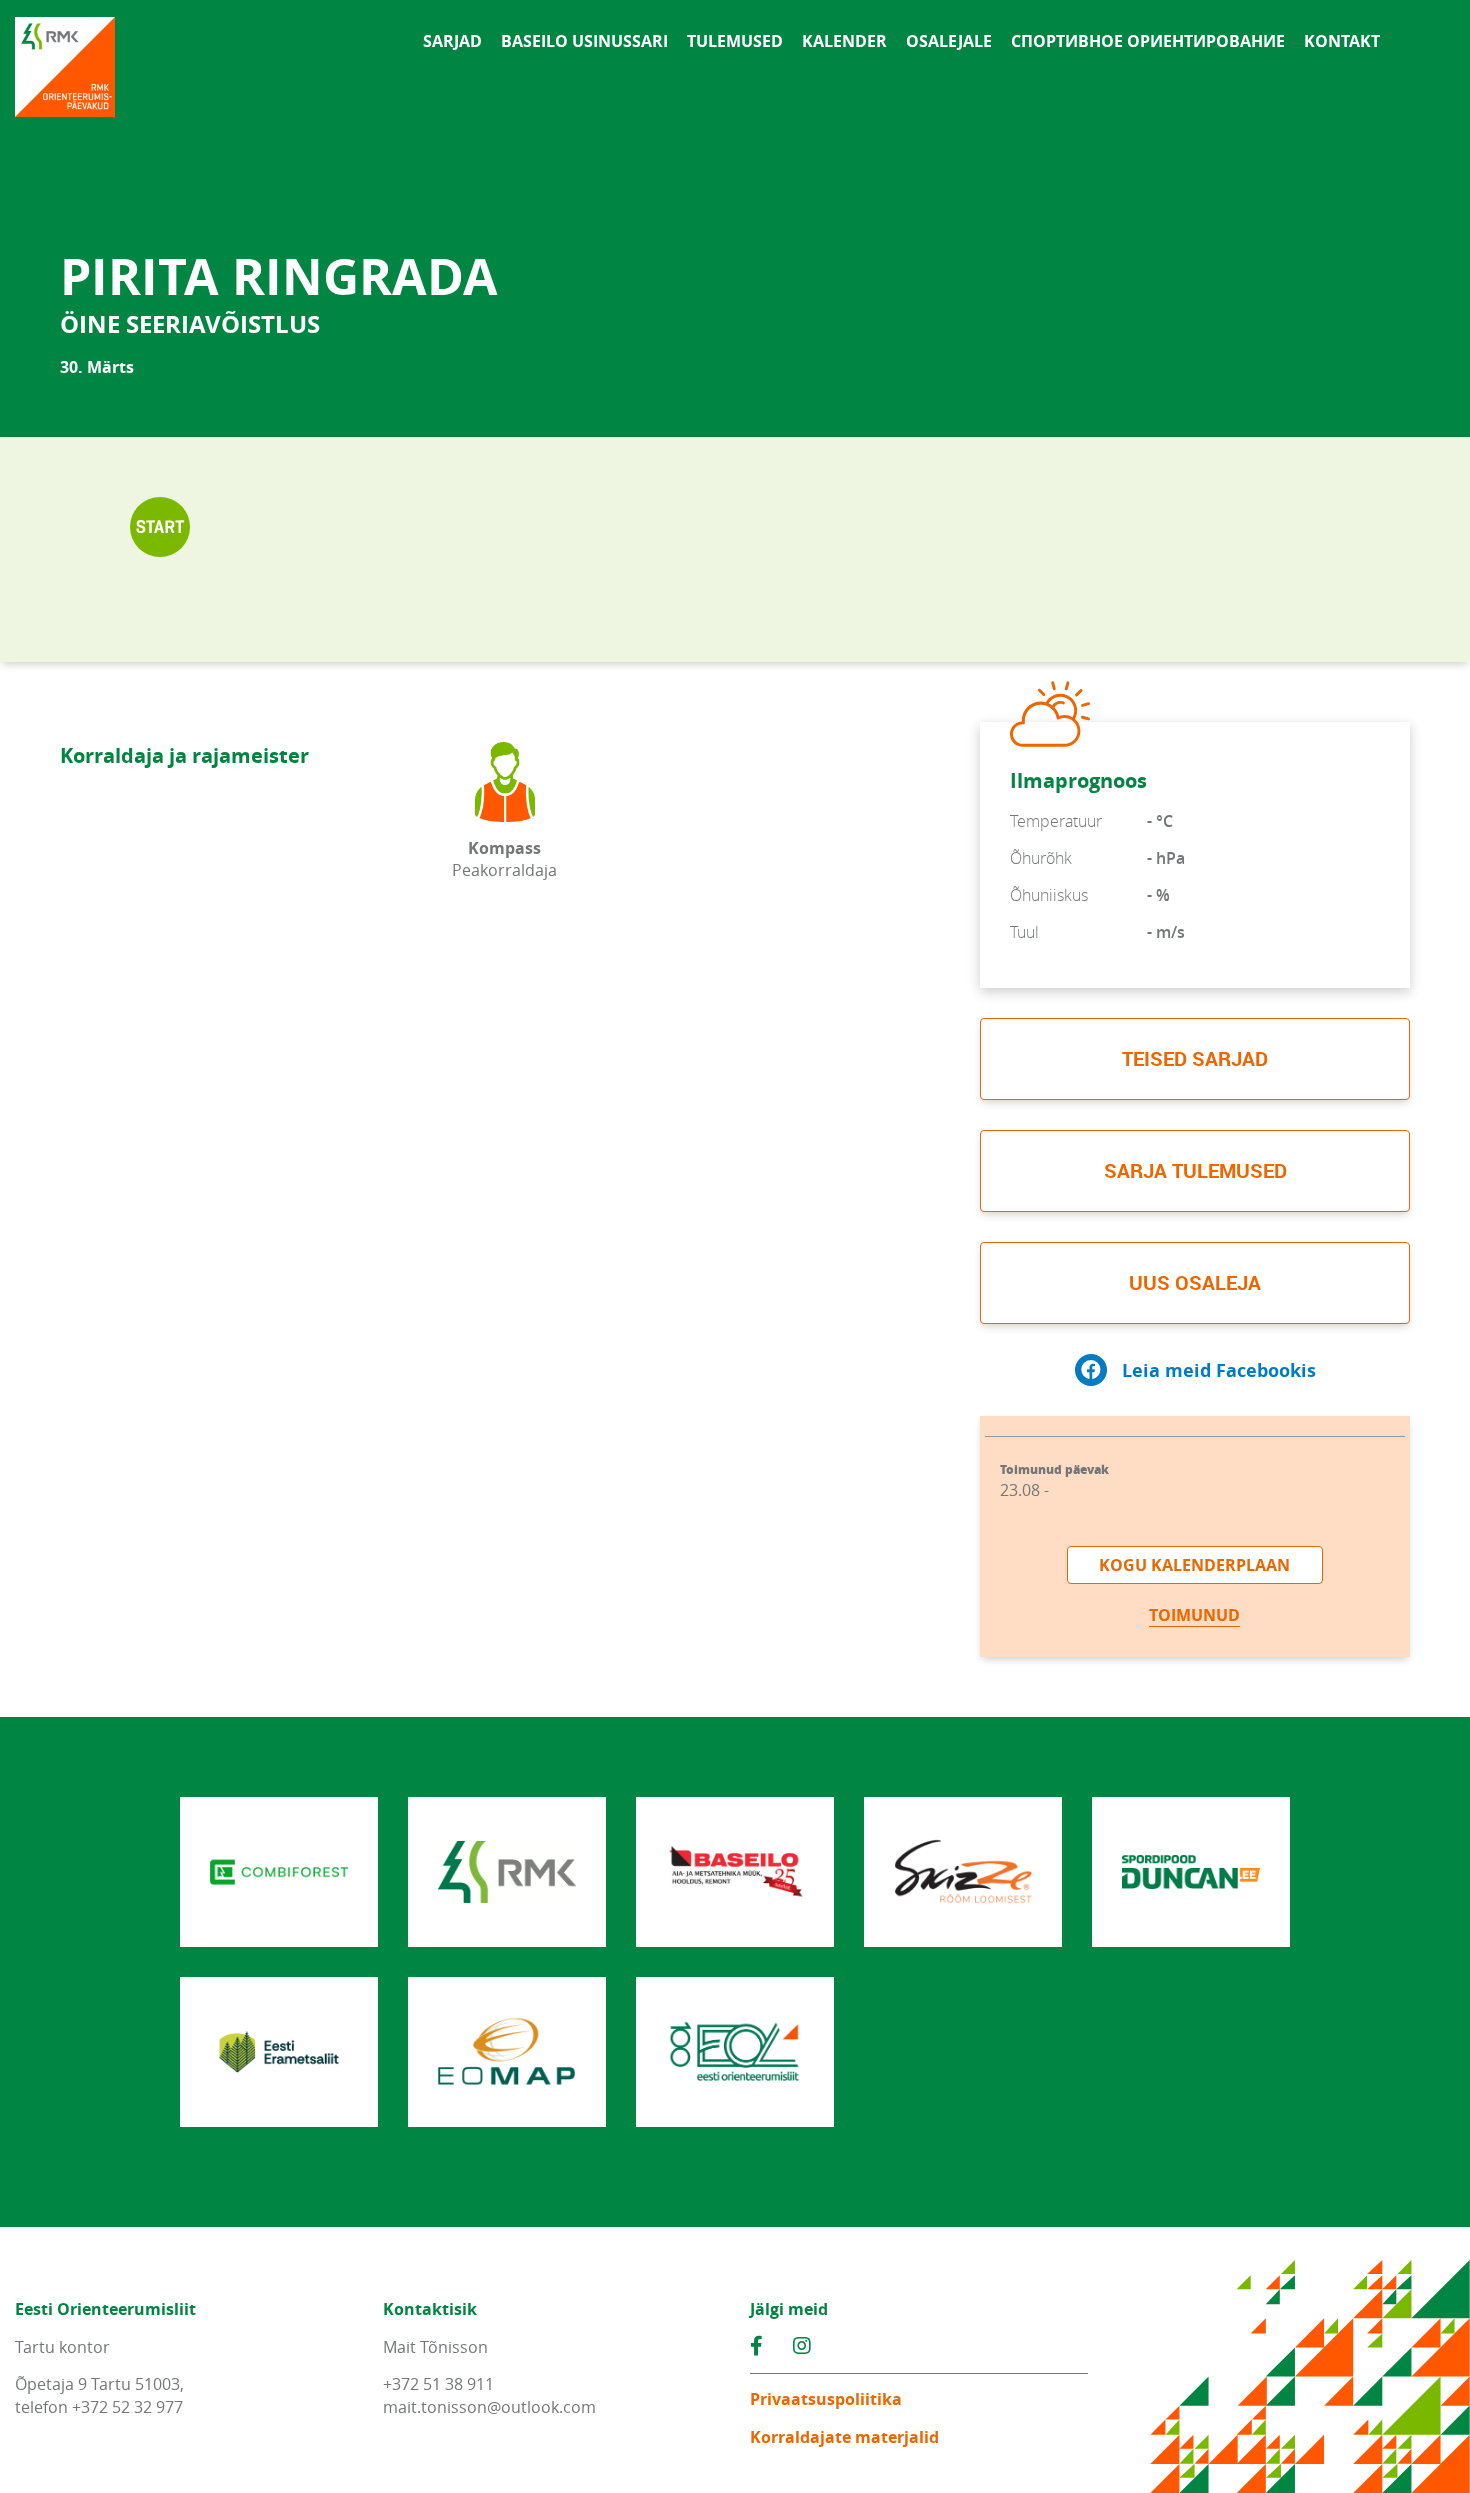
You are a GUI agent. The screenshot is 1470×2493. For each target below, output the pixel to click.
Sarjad (452, 41)
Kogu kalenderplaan (1194, 1565)
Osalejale (949, 41)
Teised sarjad (1195, 1058)
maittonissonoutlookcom (489, 2407)
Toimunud (1194, 1615)
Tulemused (735, 41)
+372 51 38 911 (438, 2384)
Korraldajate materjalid (844, 2437)
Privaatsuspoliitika (826, 2399)
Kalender (844, 41)
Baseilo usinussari (584, 41)
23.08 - (1054, 1481)
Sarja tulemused (1195, 1170)
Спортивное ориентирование (1148, 41)
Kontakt (1342, 41)
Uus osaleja (1195, 1282)
